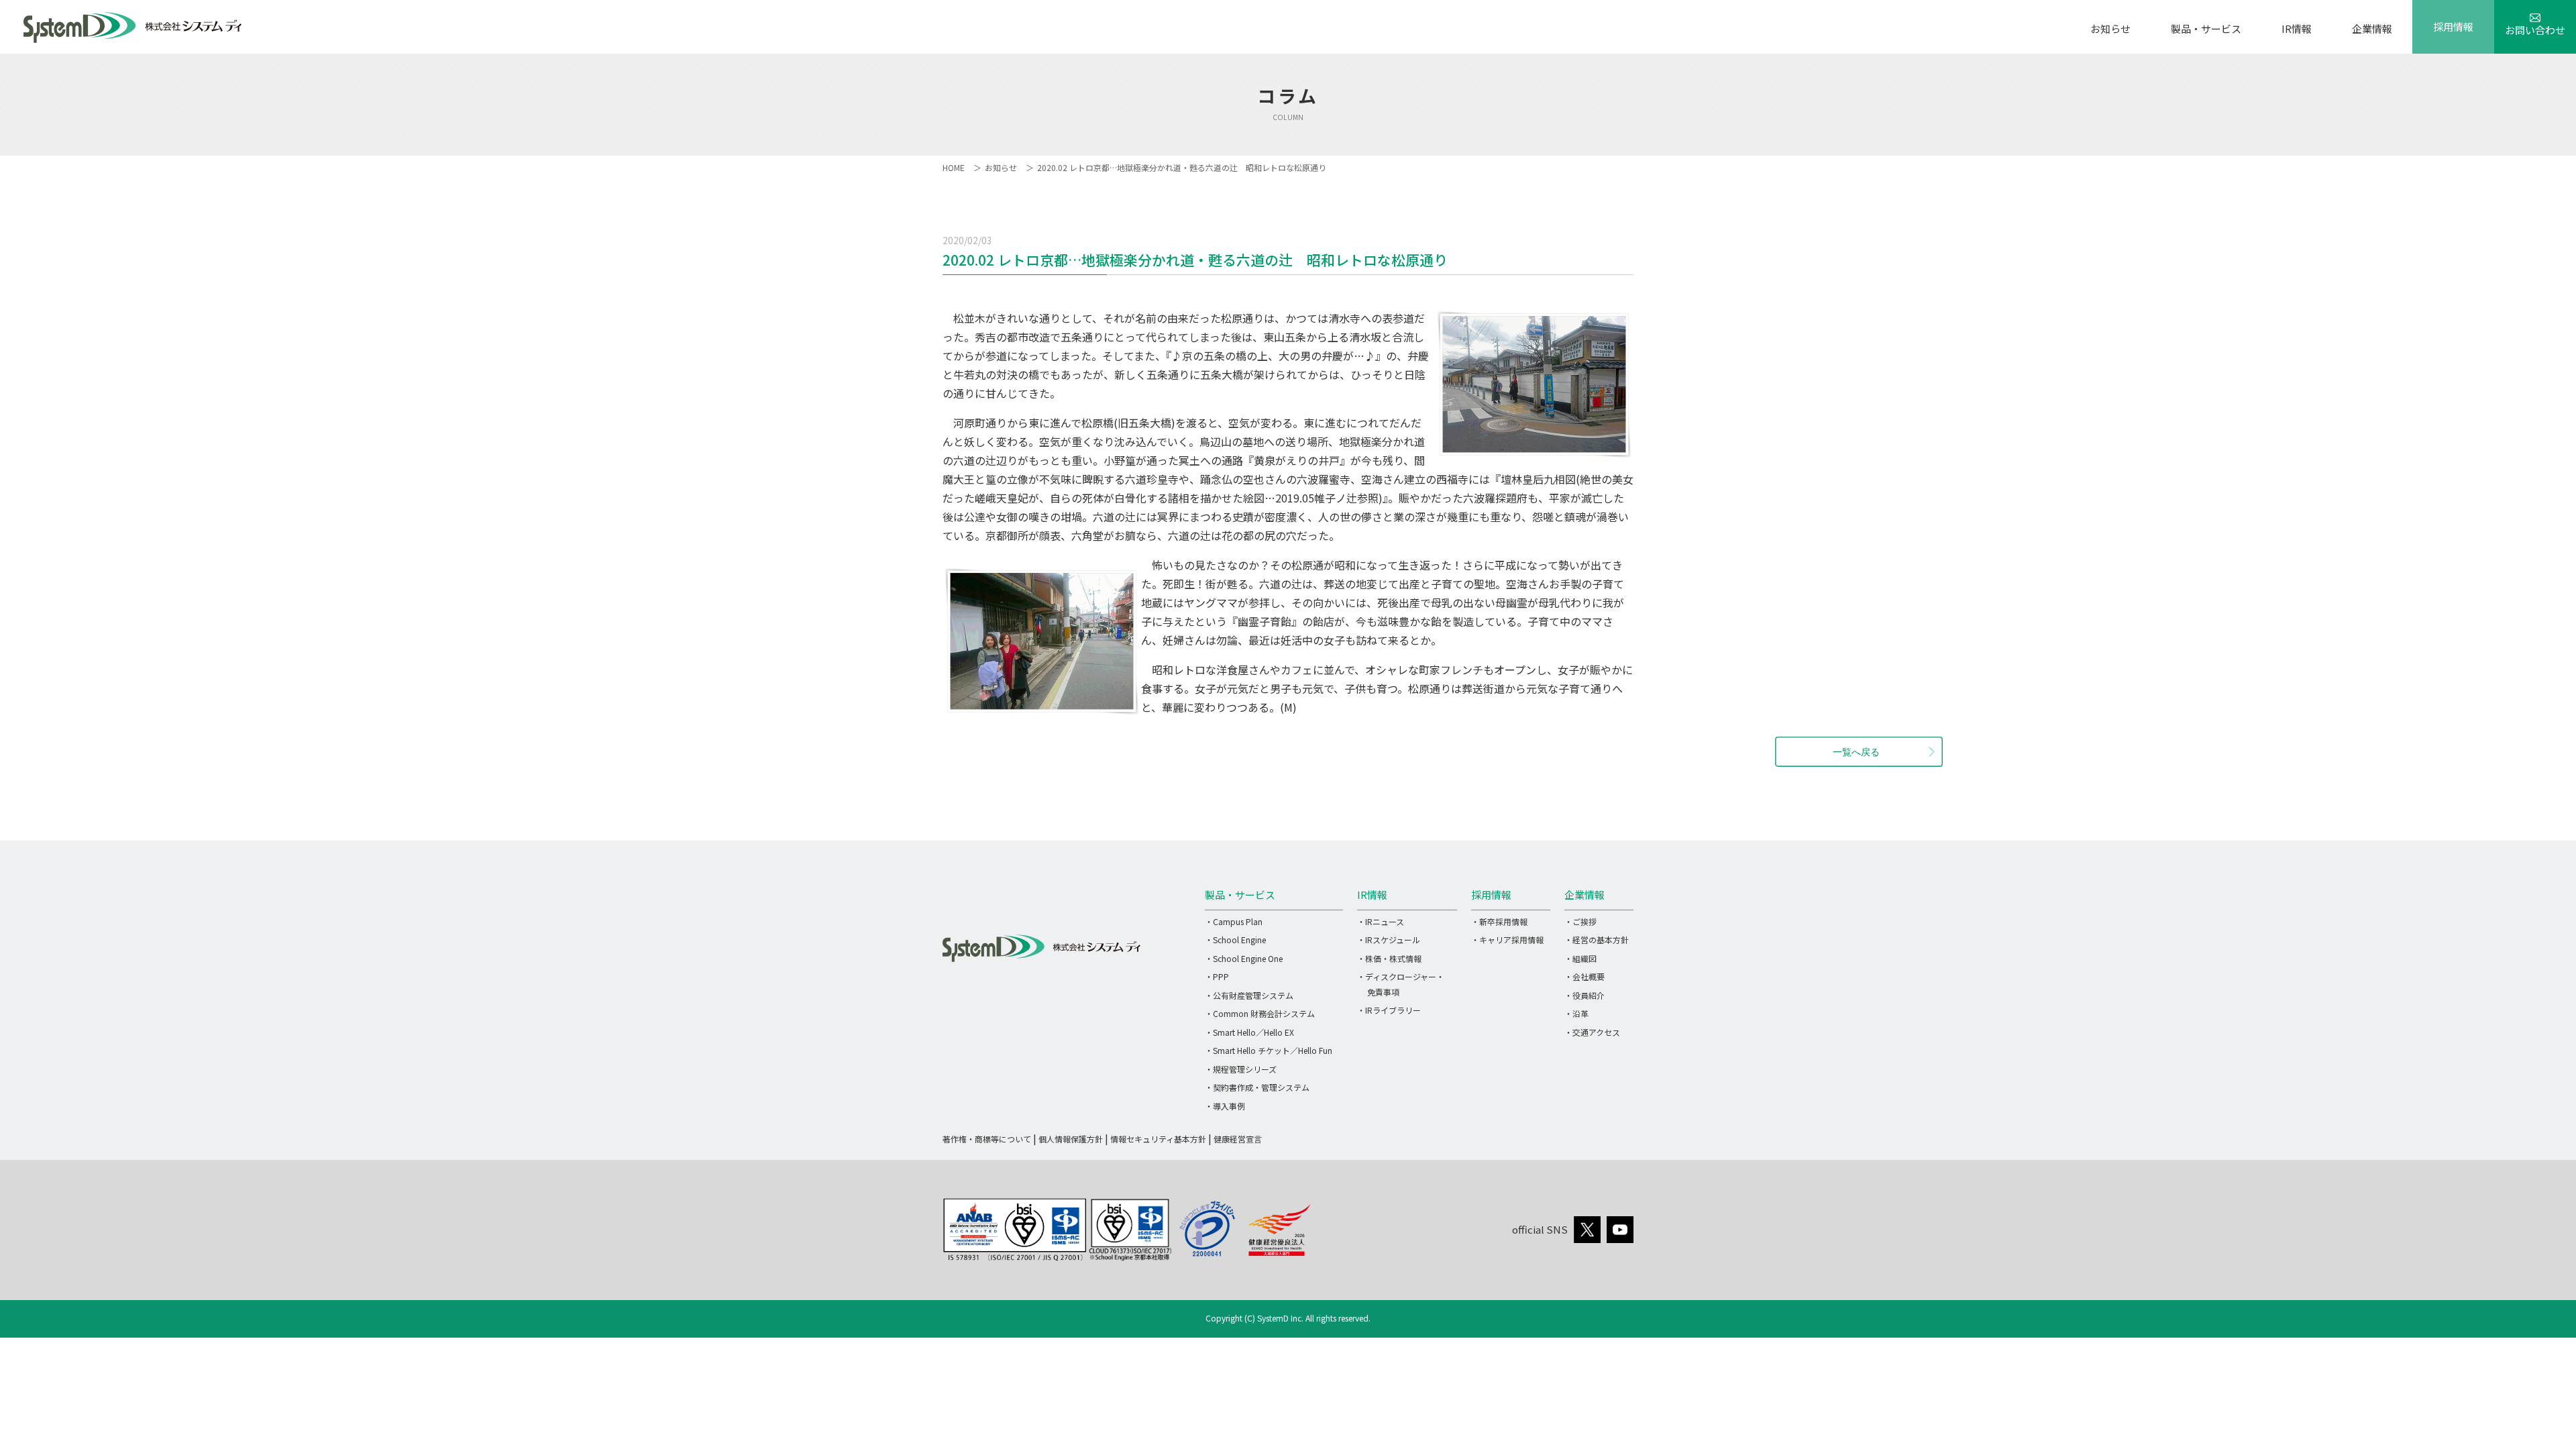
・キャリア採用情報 (1507, 940)
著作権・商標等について (987, 1139)
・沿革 (1576, 1013)
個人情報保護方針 (1071, 1139)
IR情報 (2297, 29)
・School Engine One (1244, 958)
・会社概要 (1585, 976)
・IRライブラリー (1389, 1010)
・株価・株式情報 (1389, 958)
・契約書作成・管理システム (1257, 1087)
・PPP (1217, 976)
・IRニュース (1381, 921)
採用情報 (2453, 26)
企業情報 (2372, 29)
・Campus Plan (1234, 921)
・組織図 (1580, 958)
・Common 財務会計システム (1260, 1013)
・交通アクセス (1592, 1032)
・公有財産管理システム (1249, 995)
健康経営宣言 (1238, 1139)
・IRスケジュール (1389, 940)
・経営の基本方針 (1597, 940)
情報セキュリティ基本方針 (1158, 1139)
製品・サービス (2206, 29)
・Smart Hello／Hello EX (1249, 1032)
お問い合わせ (2535, 30)
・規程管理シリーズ (1241, 1069)
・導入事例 (1225, 1106)
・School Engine (1235, 940)
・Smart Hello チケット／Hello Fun (1269, 1050)
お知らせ (2110, 29)
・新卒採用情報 (1499, 921)
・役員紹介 (1585, 995)
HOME (954, 167)
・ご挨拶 (1580, 921)
